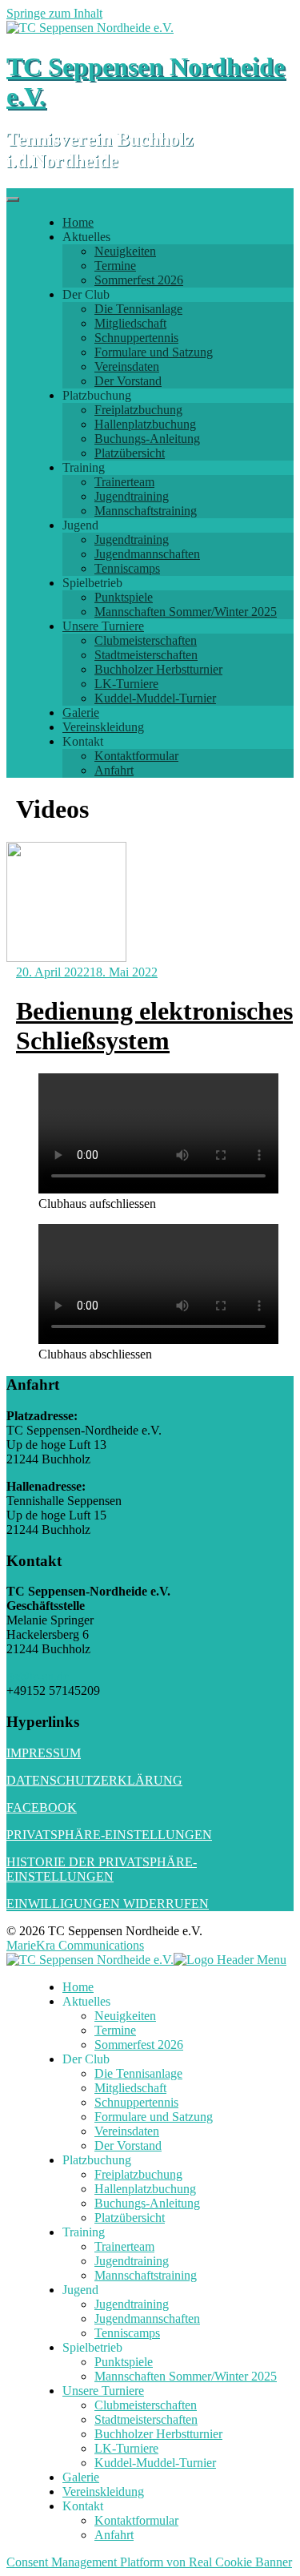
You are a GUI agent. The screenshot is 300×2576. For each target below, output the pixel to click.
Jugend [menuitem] (80, 2290)
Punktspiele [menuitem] (124, 2362)
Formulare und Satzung (154, 352)
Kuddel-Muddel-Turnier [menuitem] (155, 2463)
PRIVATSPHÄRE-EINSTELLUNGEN (109, 1835)
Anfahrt (114, 770)
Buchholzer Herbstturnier (158, 669)
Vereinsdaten (127, 366)
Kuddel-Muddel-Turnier (155, 698)
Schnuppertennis (136, 338)
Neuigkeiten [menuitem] (125, 2016)
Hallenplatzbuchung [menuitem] (145, 2189)
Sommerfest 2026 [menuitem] (139, 2045)
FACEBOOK (42, 1807)
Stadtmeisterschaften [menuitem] (146, 2419)
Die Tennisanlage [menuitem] (138, 2073)
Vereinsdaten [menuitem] (127, 2131)
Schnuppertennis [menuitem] (136, 2102)
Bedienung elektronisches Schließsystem (154, 1026)
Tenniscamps (127, 568)
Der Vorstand (128, 381)
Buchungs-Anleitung (147, 439)
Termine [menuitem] (115, 2030)
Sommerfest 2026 (139, 280)
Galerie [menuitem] (81, 2477)
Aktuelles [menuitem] (86, 2001)
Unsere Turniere (103, 626)
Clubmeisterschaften (146, 640)
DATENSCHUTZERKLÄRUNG (94, 1780)
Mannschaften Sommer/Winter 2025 (186, 612)
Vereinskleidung (103, 727)
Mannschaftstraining (146, 511)
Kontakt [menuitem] (83, 2506)
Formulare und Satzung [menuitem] (154, 2117)
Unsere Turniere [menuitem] (103, 2391)
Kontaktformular (136, 756)
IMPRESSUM (44, 1753)
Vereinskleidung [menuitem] (103, 2491)
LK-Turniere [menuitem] (126, 2448)
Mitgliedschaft (130, 323)
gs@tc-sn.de (38, 1676)
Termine (115, 266)
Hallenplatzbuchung (145, 424)
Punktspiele (124, 597)
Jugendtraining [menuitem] (132, 2261)
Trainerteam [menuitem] (124, 2246)
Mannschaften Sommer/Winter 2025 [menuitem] (186, 2376)
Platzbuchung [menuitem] (97, 2160)
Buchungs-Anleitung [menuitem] (147, 2203)
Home (78, 222)
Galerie (81, 712)
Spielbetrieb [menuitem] (92, 2347)
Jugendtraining (132, 496)
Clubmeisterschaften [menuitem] (146, 2405)
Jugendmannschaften (147, 554)
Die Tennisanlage (138, 309)
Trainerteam (124, 482)
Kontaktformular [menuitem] (136, 2520)
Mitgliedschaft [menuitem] (130, 2088)
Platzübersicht (130, 453)
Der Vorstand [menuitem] (128, 2145)
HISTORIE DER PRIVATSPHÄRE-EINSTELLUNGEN (102, 1869)
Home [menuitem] (78, 1987)
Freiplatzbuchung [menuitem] (138, 2174)
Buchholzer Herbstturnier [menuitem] (158, 2434)
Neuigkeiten (125, 251)
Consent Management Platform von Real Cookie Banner (149, 2562)
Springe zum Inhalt (54, 13)
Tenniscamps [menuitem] (127, 2333)
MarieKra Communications (75, 1945)
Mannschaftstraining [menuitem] (146, 2275)
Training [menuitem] (84, 2232)
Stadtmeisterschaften (146, 655)
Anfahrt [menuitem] (114, 2535)
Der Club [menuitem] (86, 2059)
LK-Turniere (126, 684)
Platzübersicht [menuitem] (130, 2218)
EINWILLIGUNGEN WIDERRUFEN (108, 1904)
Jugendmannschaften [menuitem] (147, 2318)
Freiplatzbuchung (138, 410)
